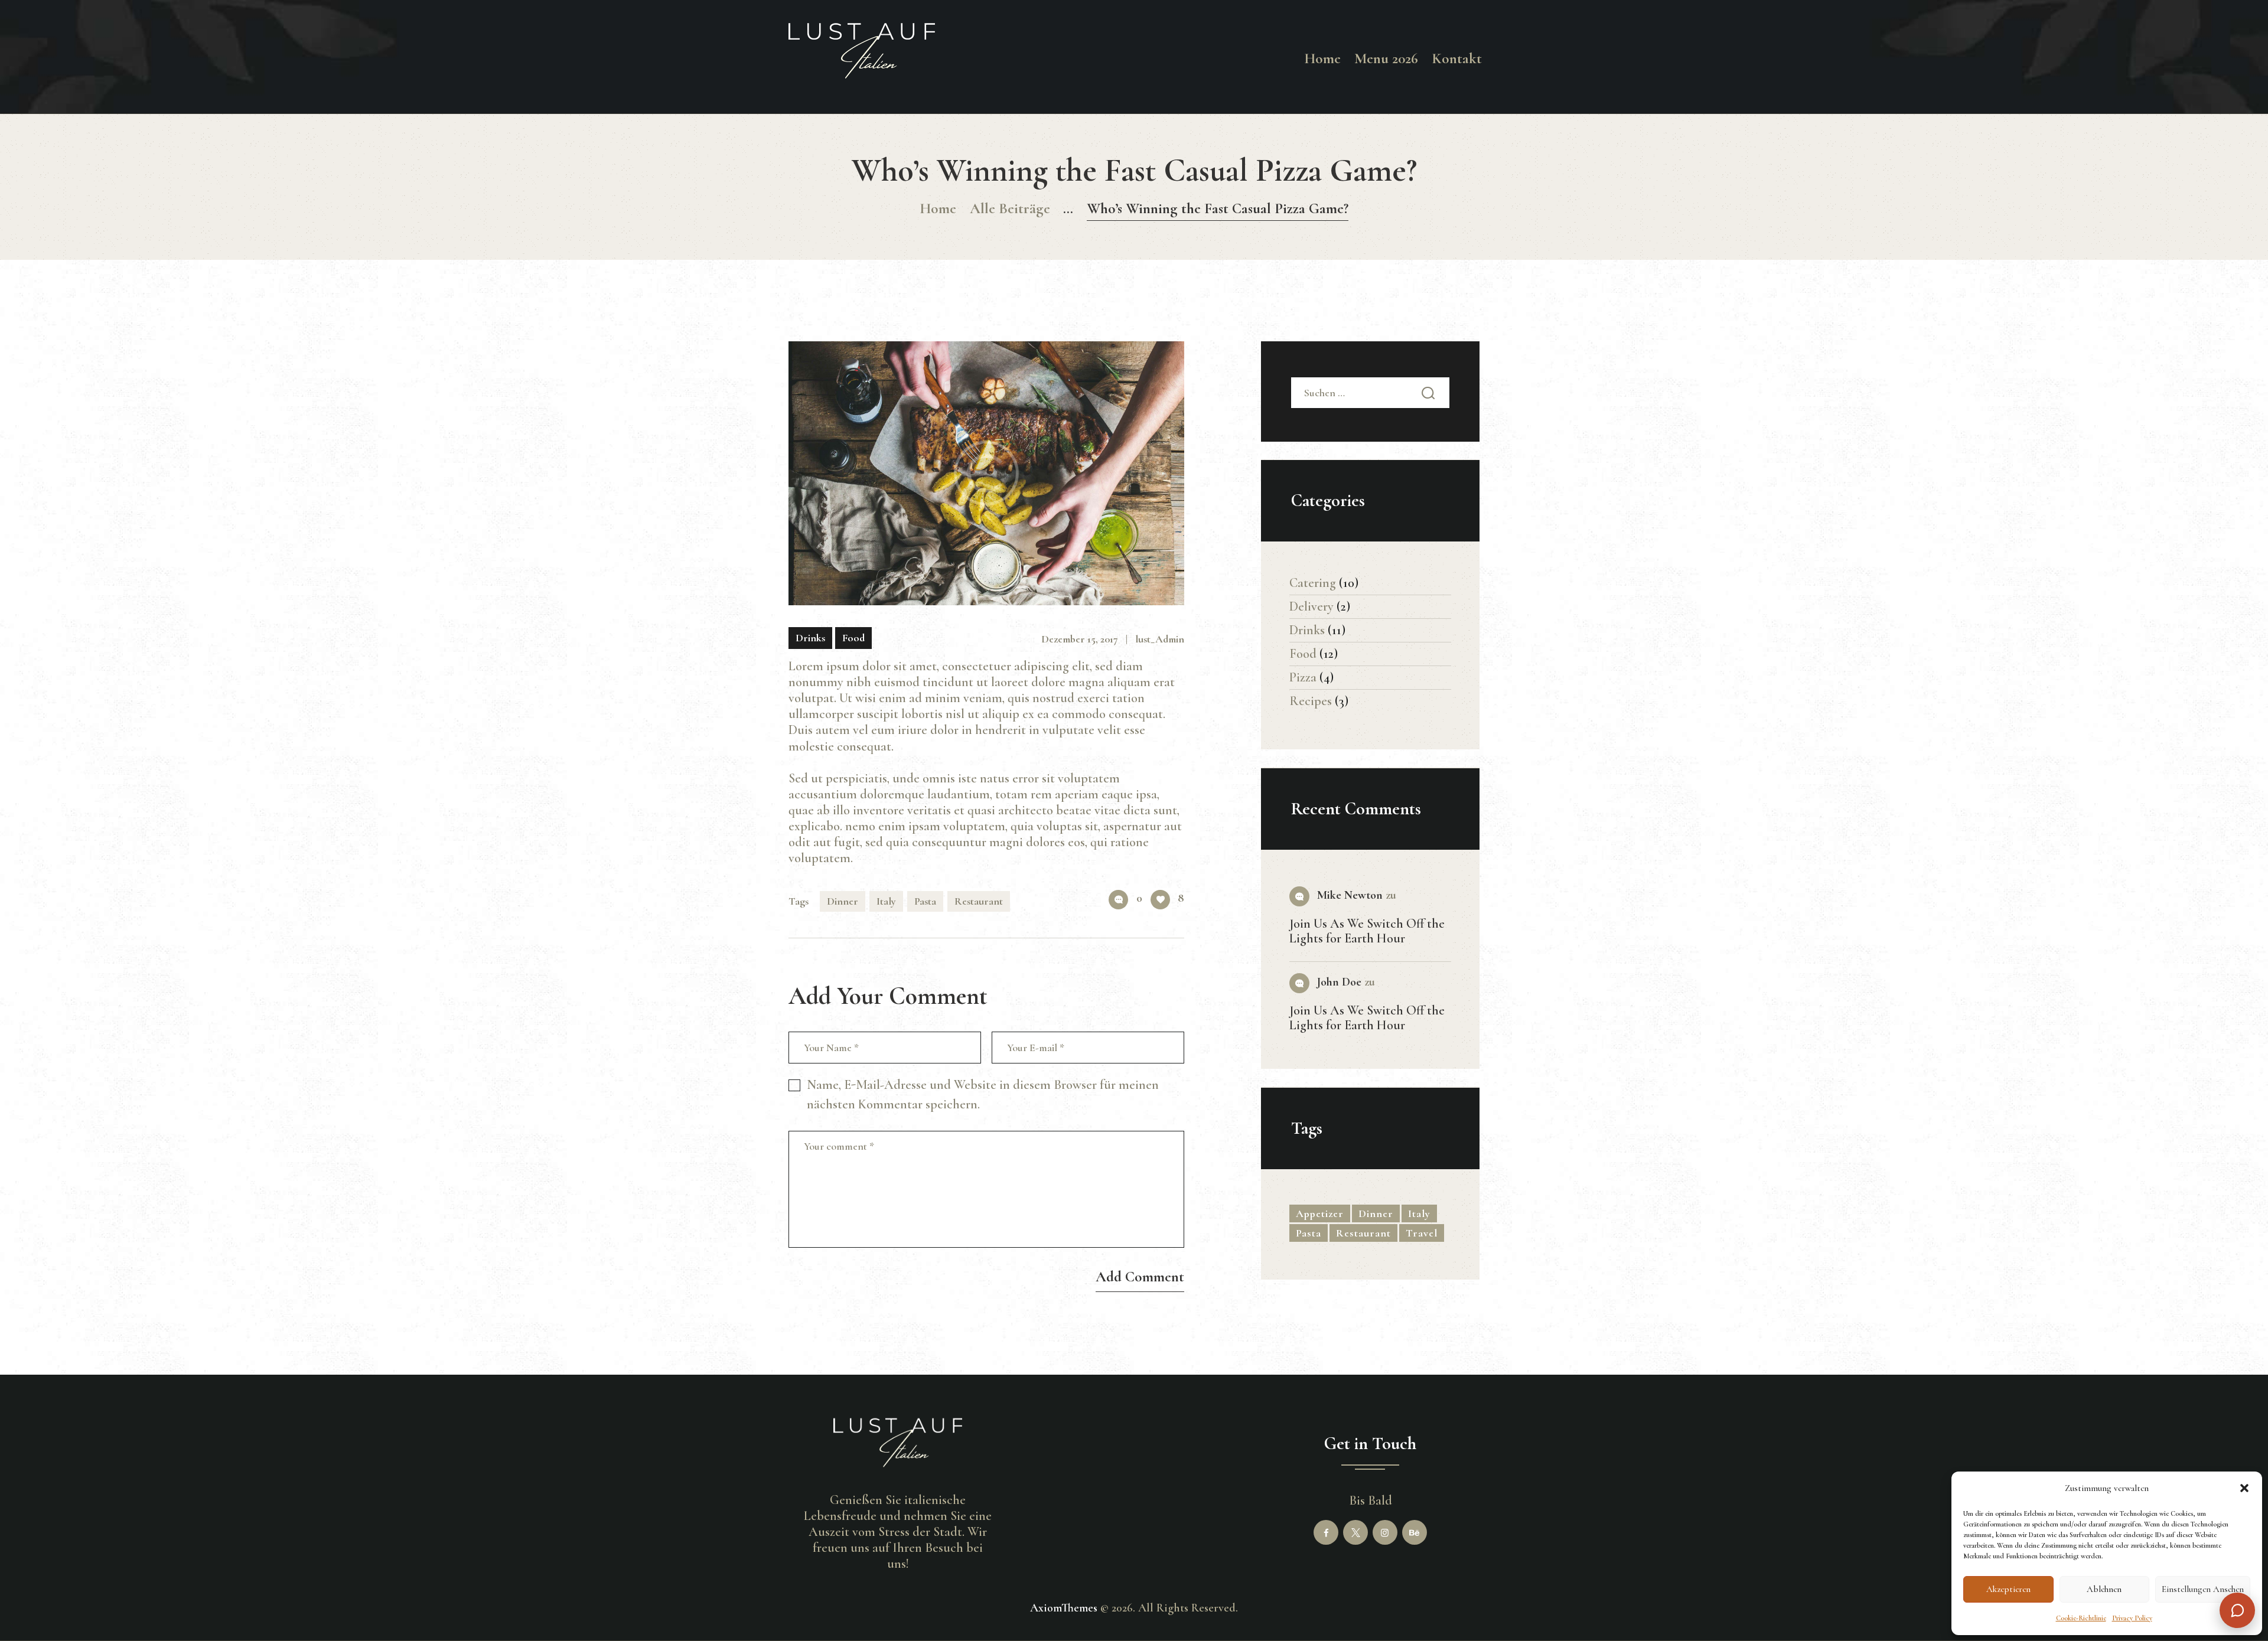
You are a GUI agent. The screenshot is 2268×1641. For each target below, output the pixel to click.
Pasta (925, 901)
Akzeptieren (2008, 1589)
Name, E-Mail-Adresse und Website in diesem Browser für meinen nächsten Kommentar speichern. (983, 1094)
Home (938, 208)
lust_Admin (1160, 639)
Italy (886, 901)
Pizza (1303, 677)
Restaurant (979, 901)
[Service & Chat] (2237, 1610)
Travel (1422, 1233)
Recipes (1311, 701)
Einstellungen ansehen (2203, 1589)
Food (853, 638)
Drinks (810, 638)
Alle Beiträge (1010, 208)
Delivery (1311, 606)
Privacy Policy (2132, 1618)
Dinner (843, 901)
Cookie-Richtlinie (2081, 1618)
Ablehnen (2104, 1589)
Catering (1313, 583)
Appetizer (1320, 1213)
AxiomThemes (1064, 1608)
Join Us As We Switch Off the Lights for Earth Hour (1367, 931)
